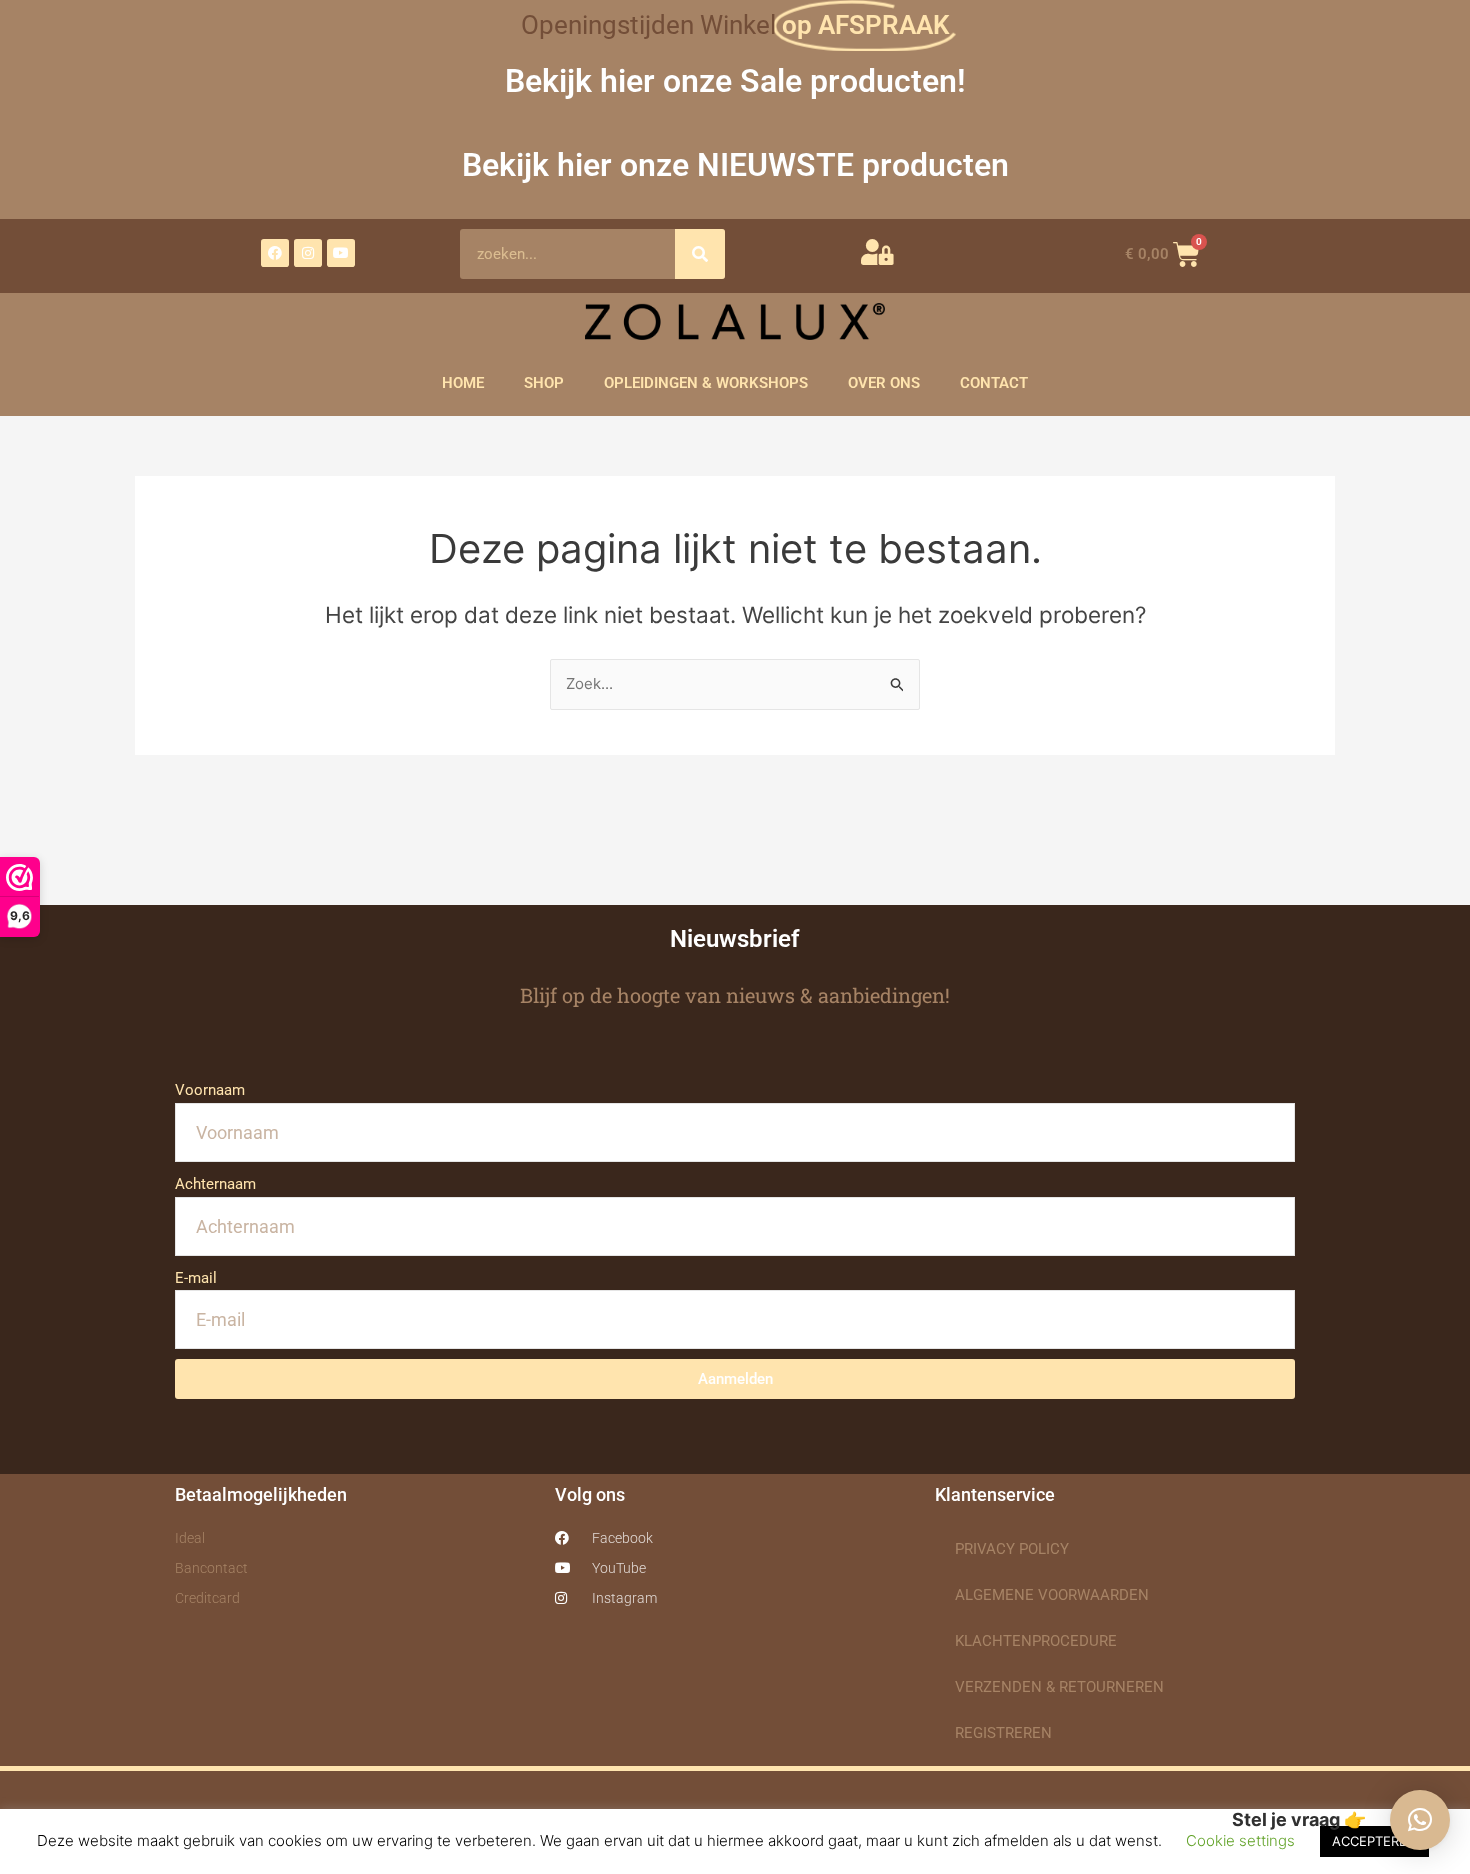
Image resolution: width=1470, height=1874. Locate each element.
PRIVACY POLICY (1012, 1549)
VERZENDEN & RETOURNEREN (1059, 1687)
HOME (463, 383)
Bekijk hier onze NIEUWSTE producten (735, 165)
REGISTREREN (1003, 1733)
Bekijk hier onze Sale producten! (735, 81)
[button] (1420, 1820)
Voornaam (210, 1090)
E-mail (196, 1278)
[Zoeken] (700, 254)
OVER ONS (884, 383)
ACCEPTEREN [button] (1374, 1841)
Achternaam (215, 1184)
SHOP (544, 383)
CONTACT (994, 383)
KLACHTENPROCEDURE (1036, 1641)
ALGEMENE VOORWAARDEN (1052, 1595)
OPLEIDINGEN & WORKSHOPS (706, 383)
